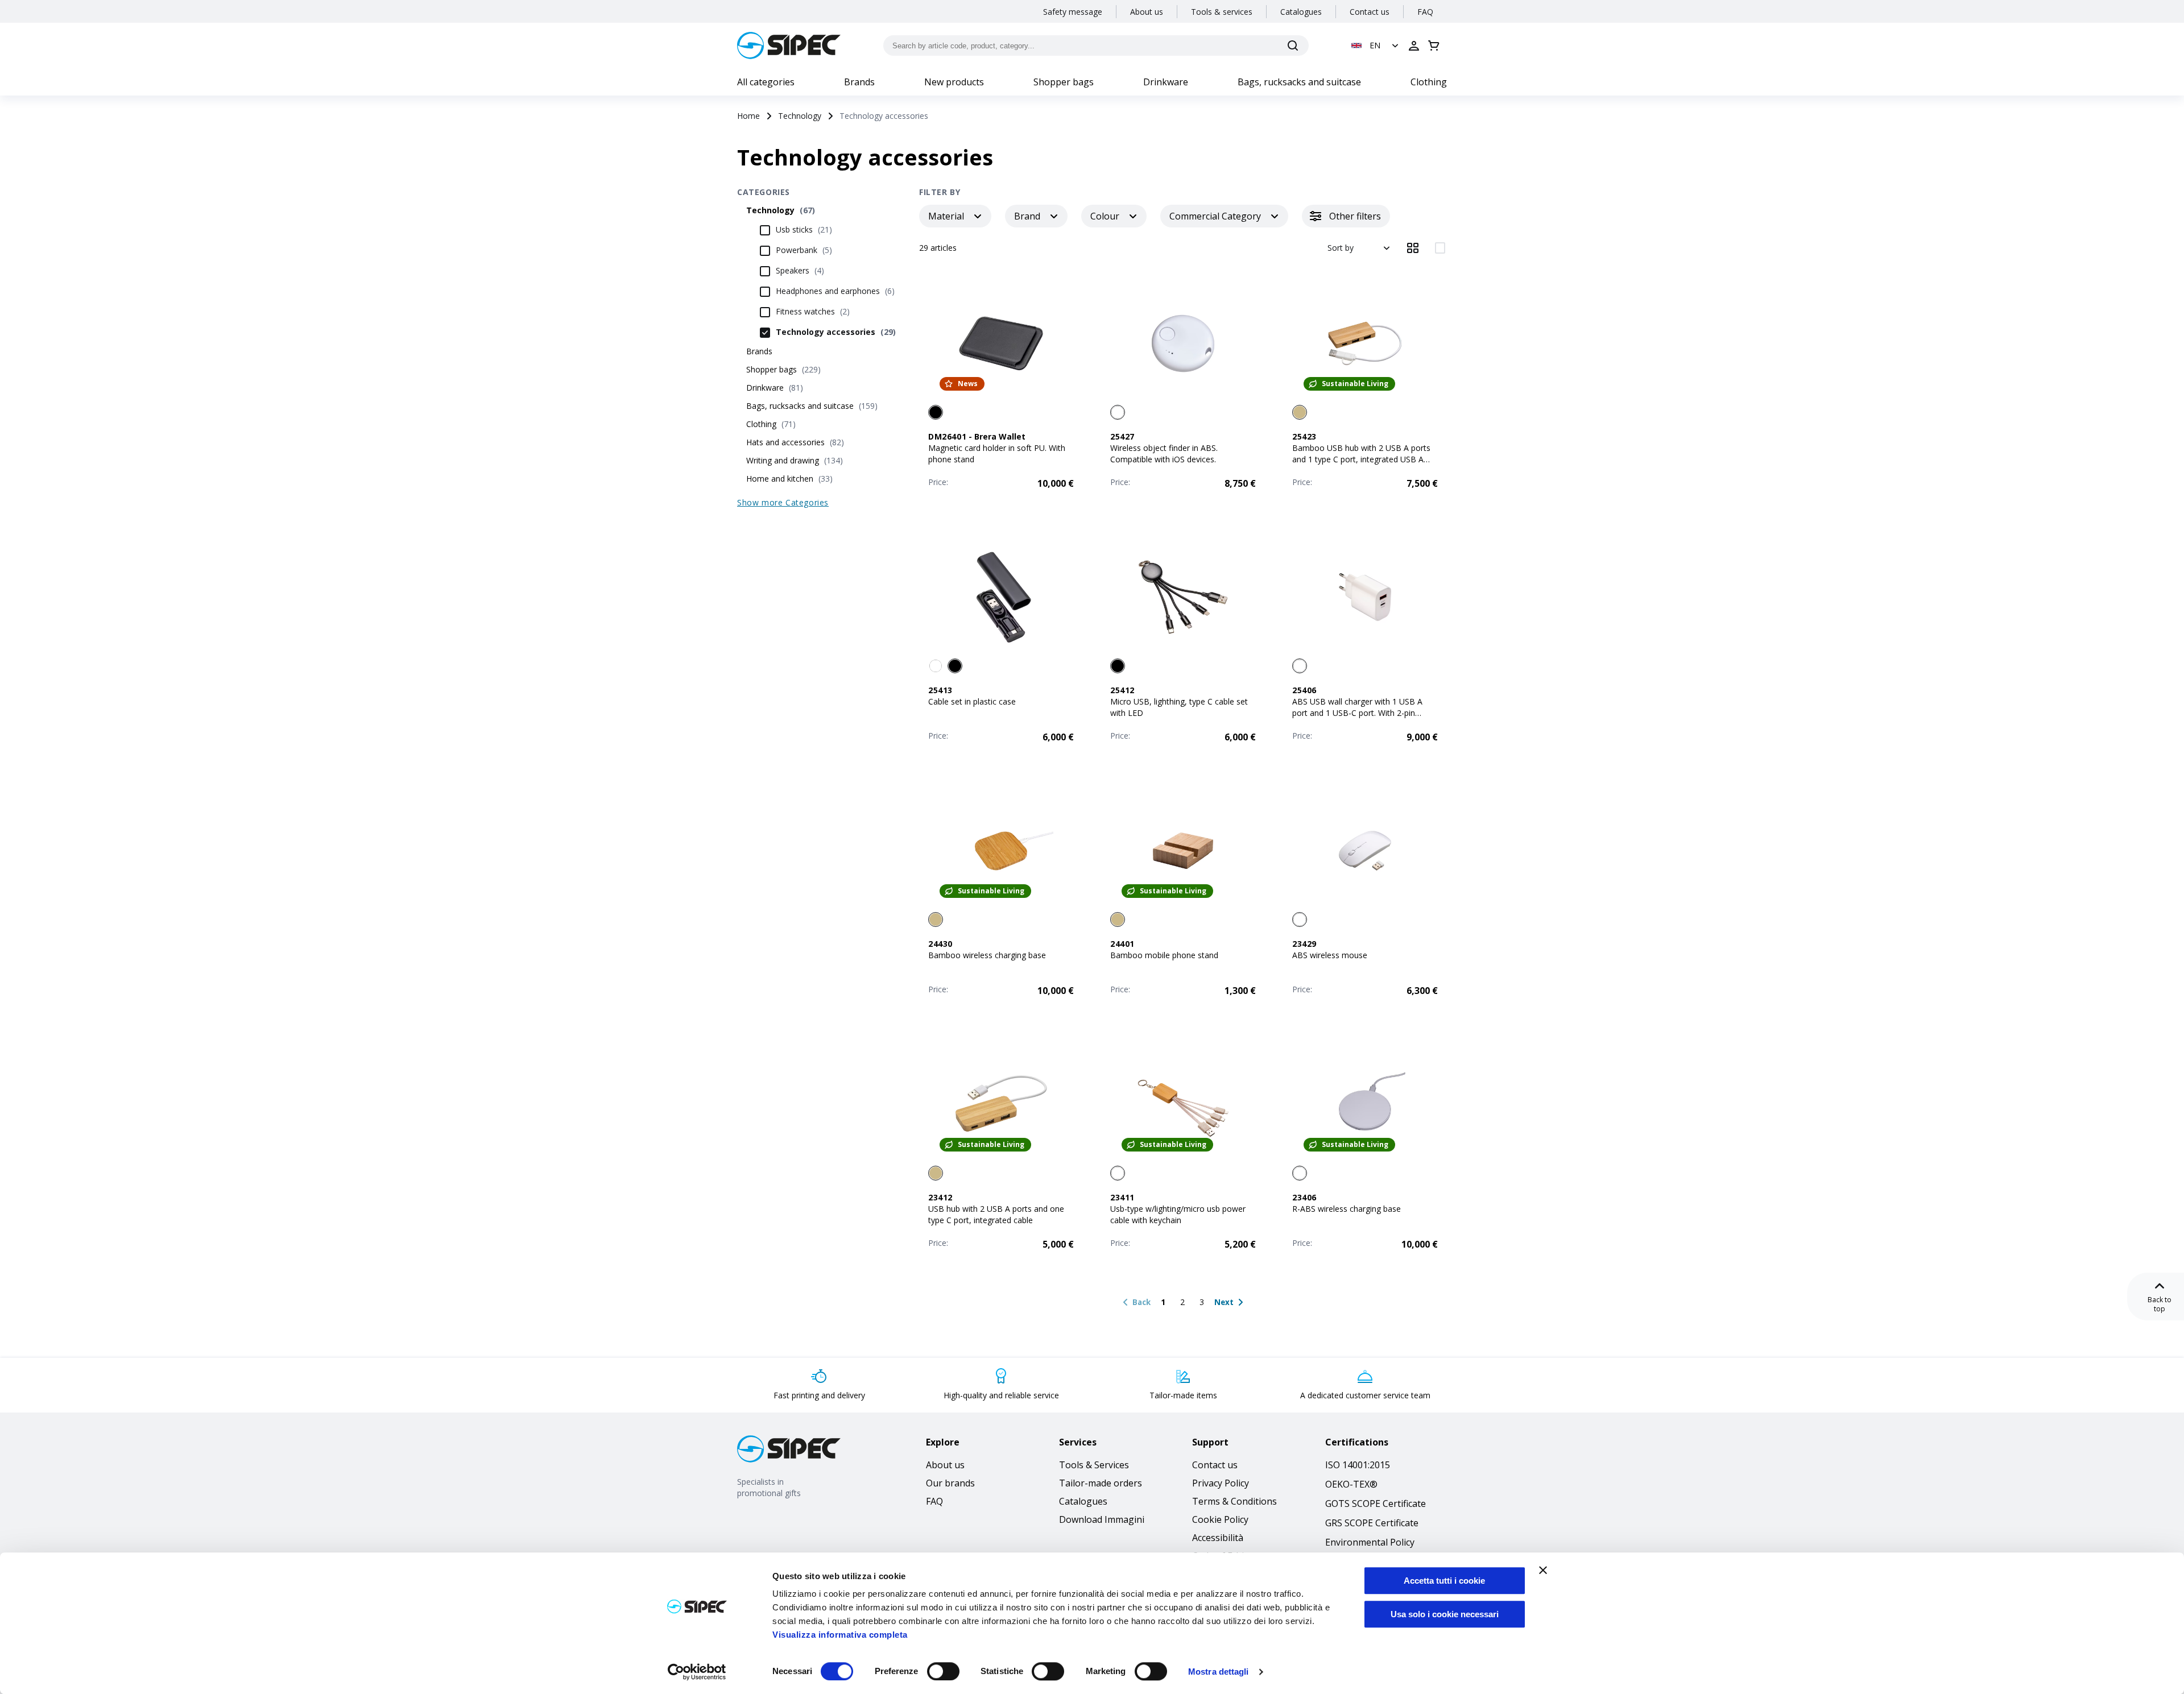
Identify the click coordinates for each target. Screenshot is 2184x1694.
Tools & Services (1094, 1465)
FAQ (1425, 12)
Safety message (1073, 12)
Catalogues (1301, 12)
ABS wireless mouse (1330, 955)
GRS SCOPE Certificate (1372, 1523)
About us (1147, 12)
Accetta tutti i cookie (1444, 1581)
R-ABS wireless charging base (1347, 1209)
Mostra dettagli (1219, 1672)
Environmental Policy (1370, 1542)
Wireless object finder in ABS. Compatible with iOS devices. (1164, 453)
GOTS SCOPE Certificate (1376, 1504)
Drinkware (1166, 82)
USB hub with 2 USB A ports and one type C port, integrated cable (996, 1214)
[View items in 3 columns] (1413, 248)
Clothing (1429, 82)
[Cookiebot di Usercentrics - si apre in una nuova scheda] (697, 1672)
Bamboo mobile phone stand (1164, 955)
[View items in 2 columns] (1440, 248)
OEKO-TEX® (1351, 1484)
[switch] (943, 1671)
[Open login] (1414, 45)
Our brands (950, 1483)
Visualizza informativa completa (840, 1635)
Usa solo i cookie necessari (1445, 1614)
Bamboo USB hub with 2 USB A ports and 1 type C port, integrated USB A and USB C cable (1361, 459)
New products (954, 82)
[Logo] (789, 45)
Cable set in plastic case (972, 701)
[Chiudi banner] (1543, 1570)
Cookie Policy (1220, 1519)
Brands (859, 82)
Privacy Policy (1221, 1483)
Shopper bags (1064, 82)
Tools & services (1222, 12)
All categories (766, 82)
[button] (1376, 45)
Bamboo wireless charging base (987, 955)
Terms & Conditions (1234, 1501)
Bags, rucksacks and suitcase (1299, 82)
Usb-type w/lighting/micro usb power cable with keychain (1178, 1214)
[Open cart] (1434, 45)
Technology (800, 116)
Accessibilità (1218, 1538)
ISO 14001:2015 (1358, 1465)
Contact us (1370, 12)
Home (748, 116)
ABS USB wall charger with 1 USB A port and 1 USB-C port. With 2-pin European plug (1357, 713)
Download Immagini (1102, 1519)
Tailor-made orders (1101, 1483)
